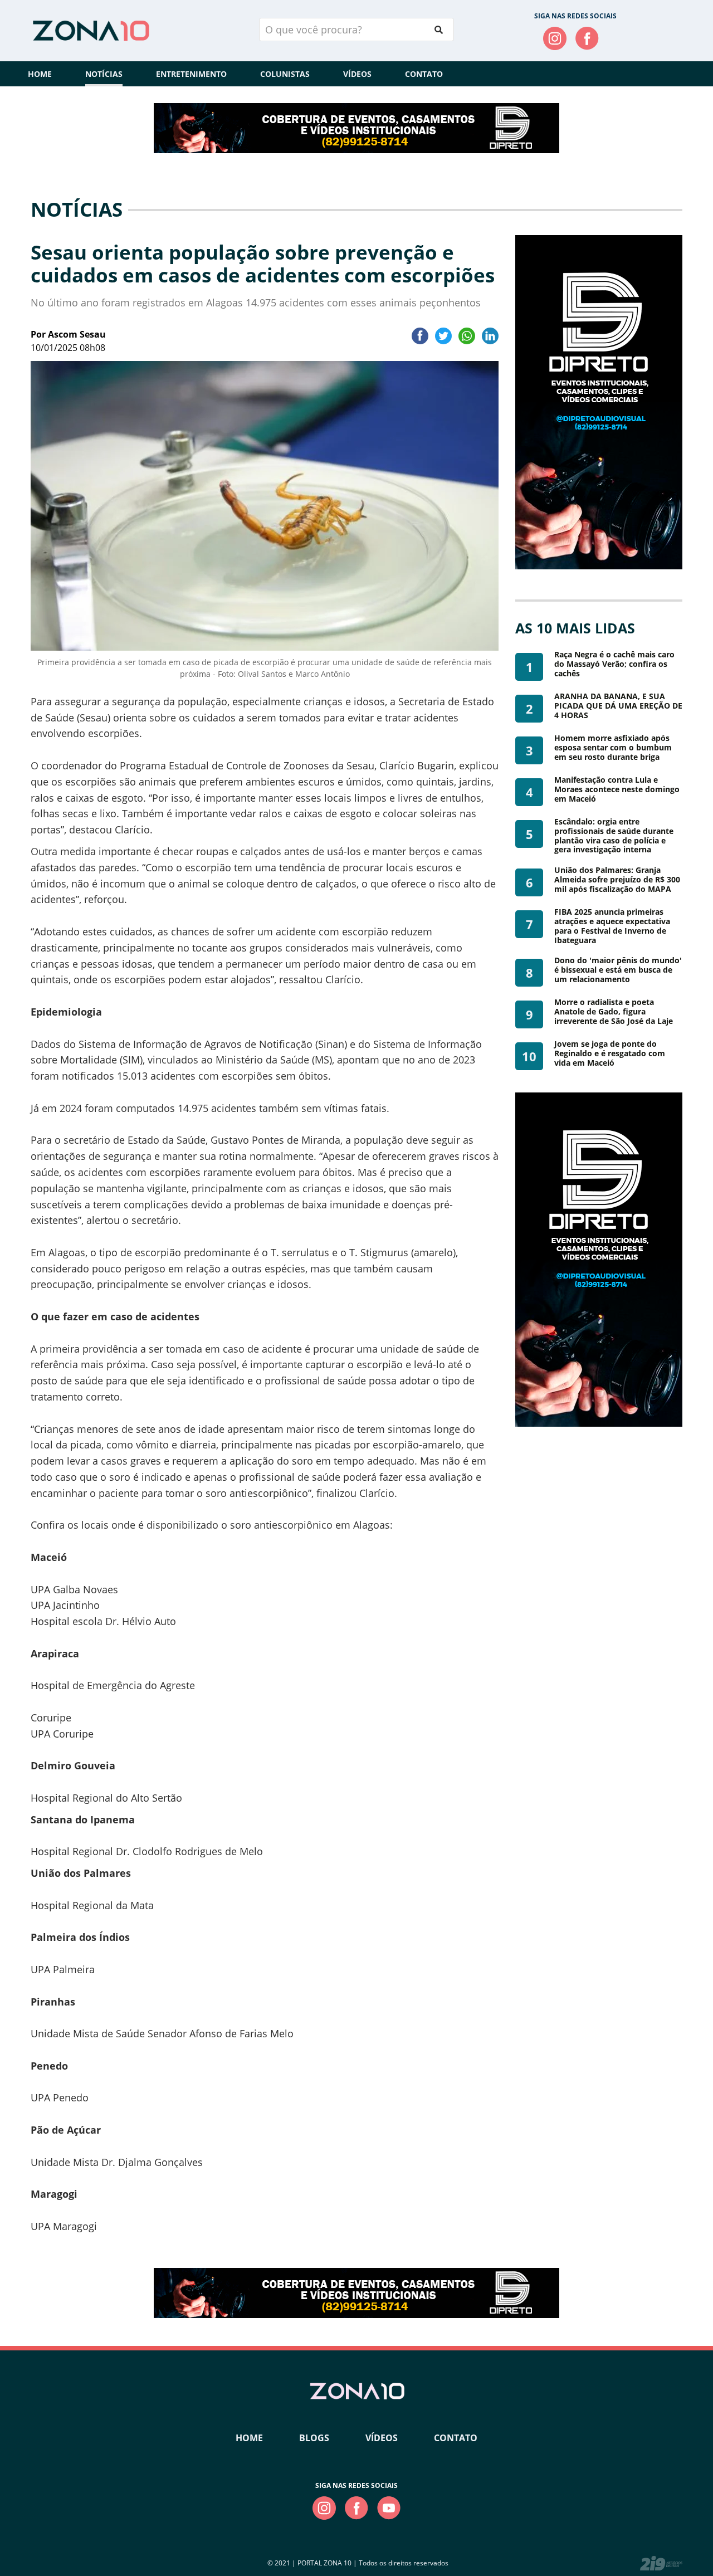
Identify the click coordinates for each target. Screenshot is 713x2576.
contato (456, 2438)
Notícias (104, 74)
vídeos (382, 2438)
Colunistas (285, 74)
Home (40, 74)
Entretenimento (191, 74)
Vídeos (357, 74)
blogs (314, 2438)
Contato (424, 74)
